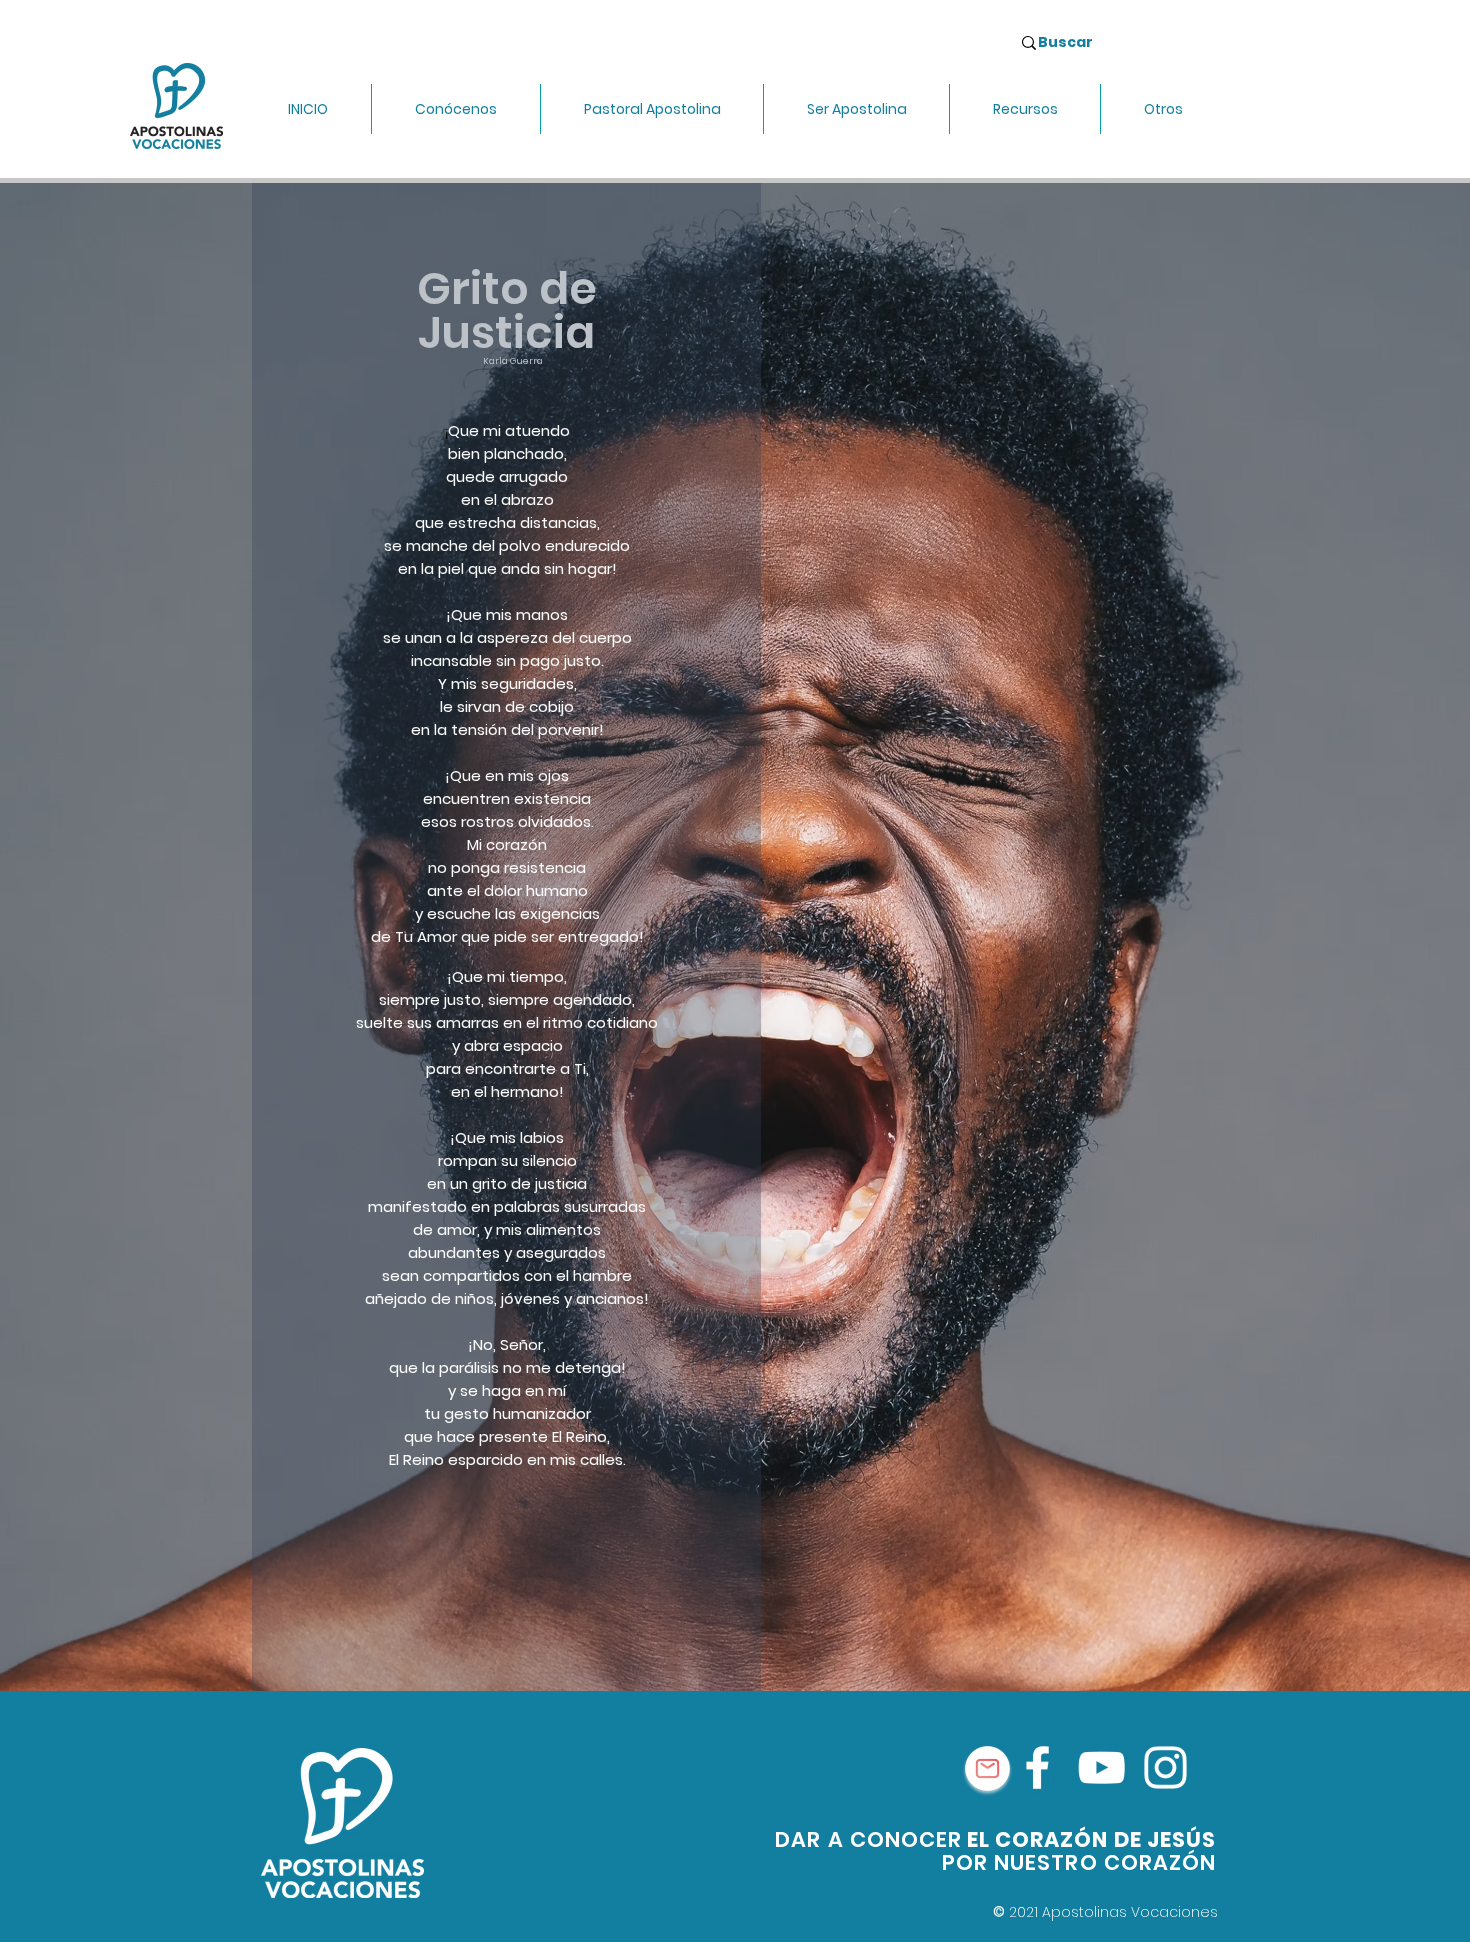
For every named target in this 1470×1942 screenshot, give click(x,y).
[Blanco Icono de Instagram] (1165, 1767)
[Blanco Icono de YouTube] (1101, 1767)
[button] (456, 109)
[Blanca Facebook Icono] (1037, 1767)
